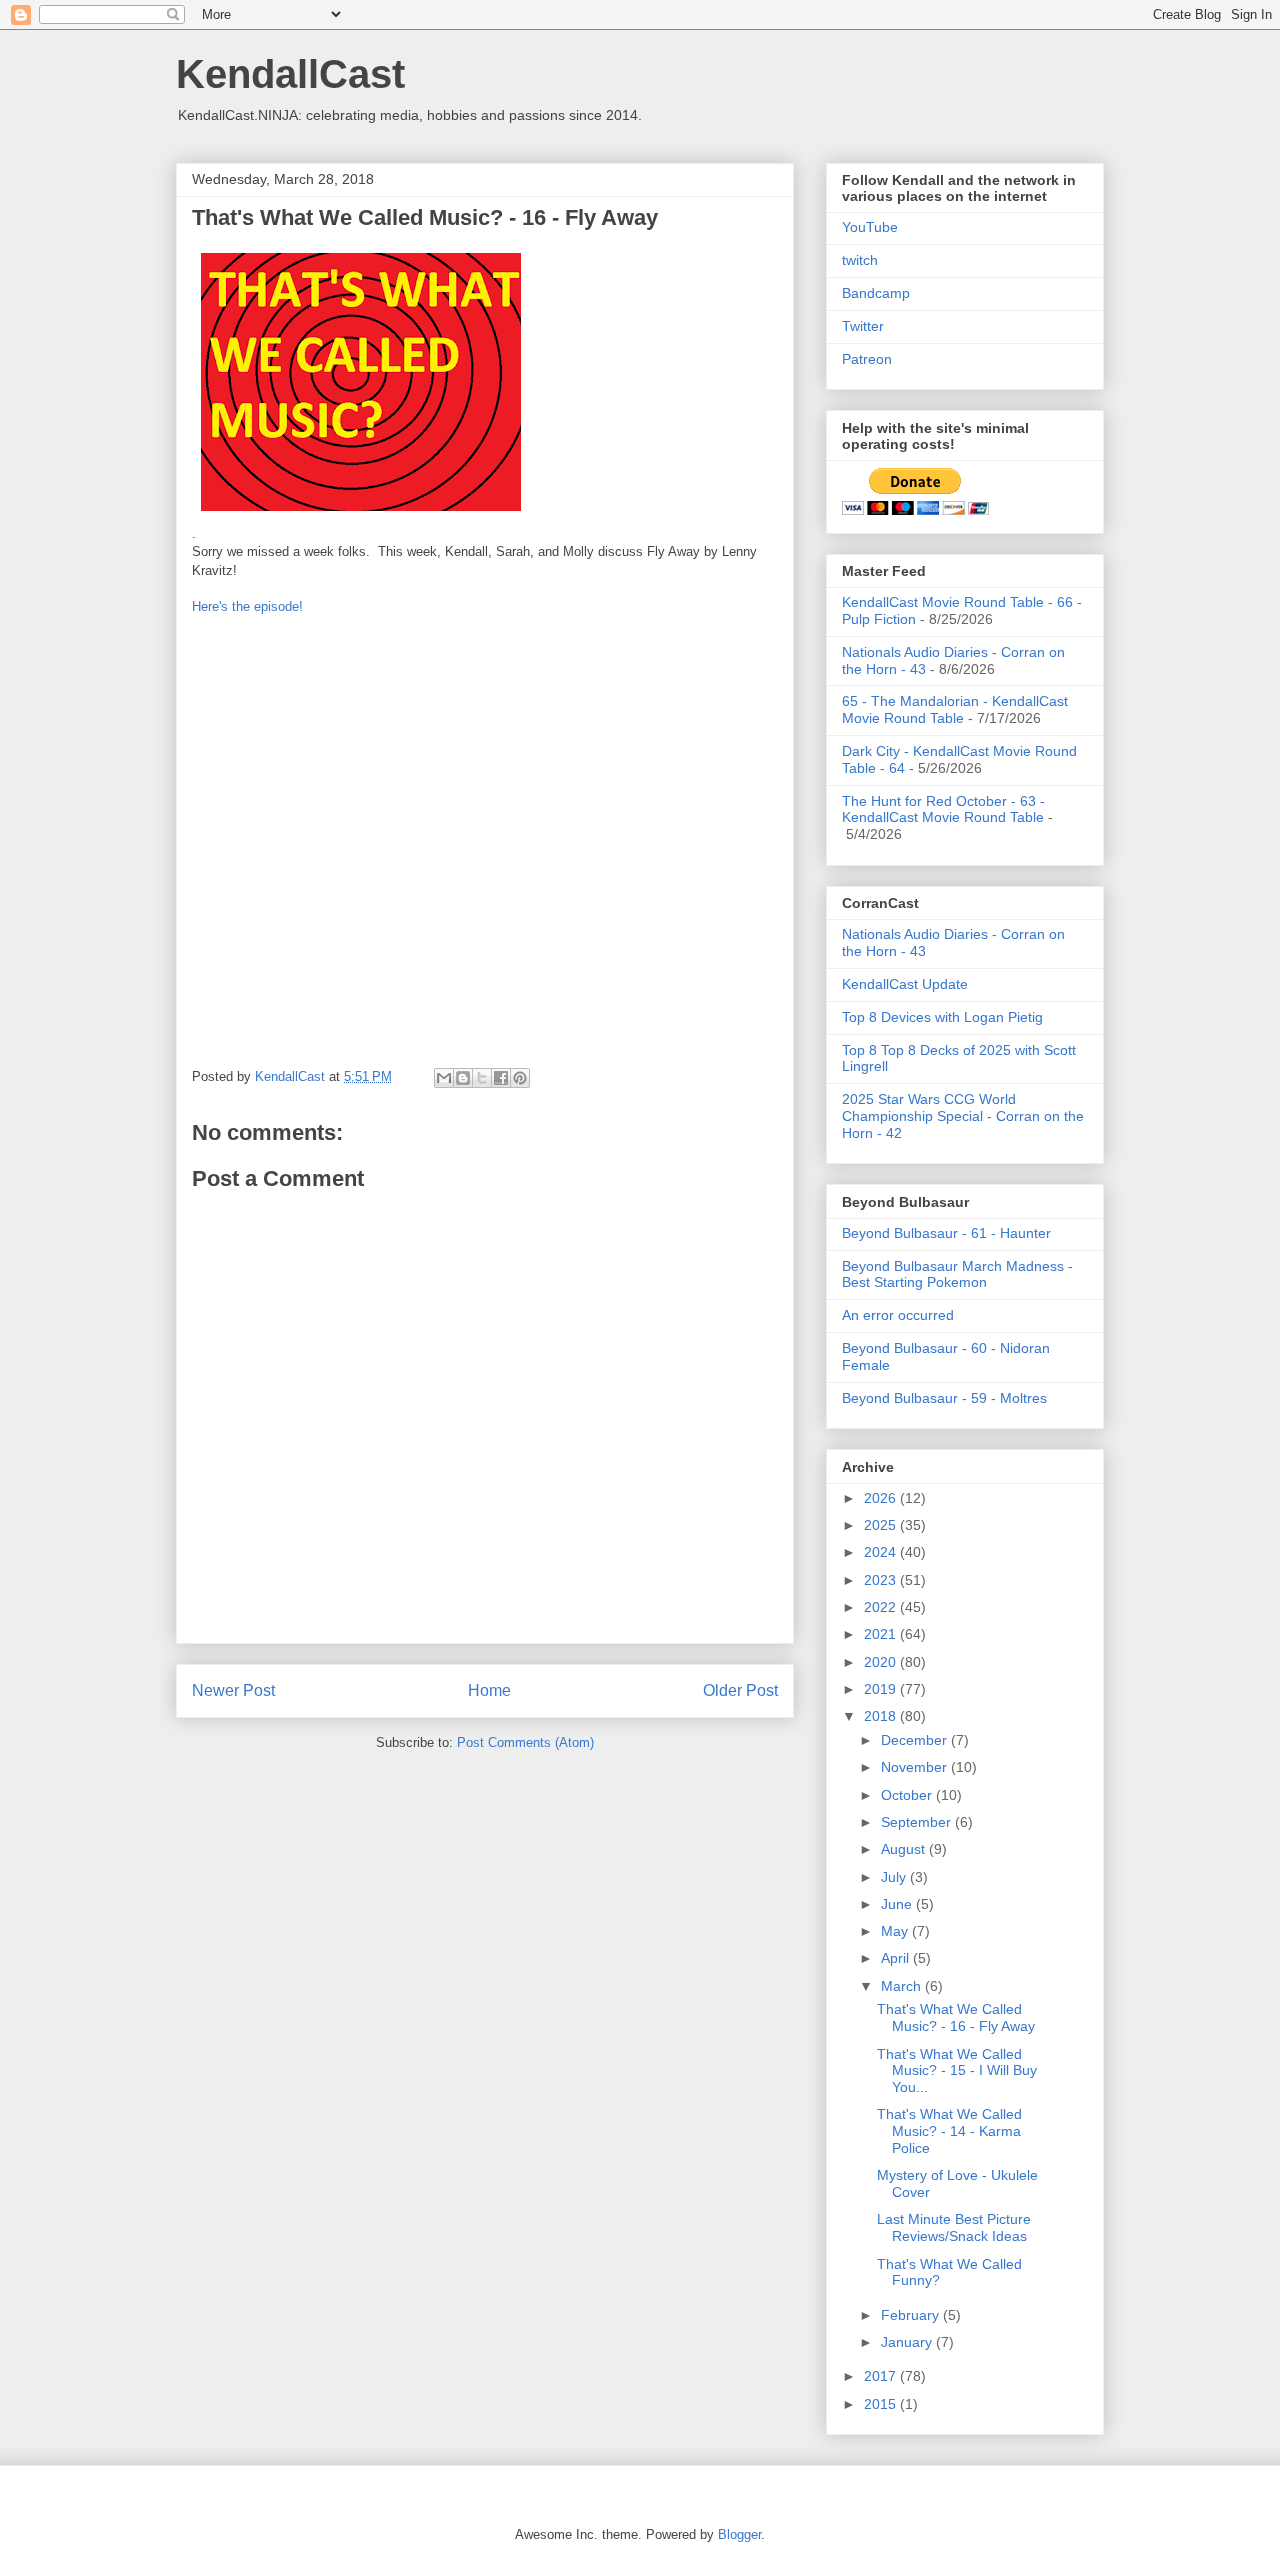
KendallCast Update (905, 984)
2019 (882, 1689)
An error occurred (898, 1315)
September (918, 1822)
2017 (882, 2376)
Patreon (867, 359)
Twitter (863, 326)
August (905, 1849)
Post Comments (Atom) (525, 1742)
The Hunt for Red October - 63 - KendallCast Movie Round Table (943, 809)
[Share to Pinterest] (520, 1078)
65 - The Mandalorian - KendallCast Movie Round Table (955, 709)
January (908, 2342)
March (903, 1986)
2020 (882, 1662)
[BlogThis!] (463, 1078)
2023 (882, 1580)
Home (489, 1690)
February (912, 2315)
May (896, 1931)
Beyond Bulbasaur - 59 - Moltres (944, 1398)
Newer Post (233, 1690)
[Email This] (444, 1078)
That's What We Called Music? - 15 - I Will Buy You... (957, 2071)
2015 (882, 2404)
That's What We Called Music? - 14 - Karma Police (949, 2131)
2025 (882, 1525)
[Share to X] (482, 1078)
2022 (882, 1607)
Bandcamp (876, 293)
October (908, 1795)
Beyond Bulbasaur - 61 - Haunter (946, 1233)
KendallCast (290, 74)
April (897, 1958)
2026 (882, 1498)
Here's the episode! (247, 606)
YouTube (870, 227)
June (898, 1904)
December (916, 1740)
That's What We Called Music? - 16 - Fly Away (956, 2017)
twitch (860, 260)
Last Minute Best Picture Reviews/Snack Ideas (954, 2227)
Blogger (739, 2534)
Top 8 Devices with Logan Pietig (942, 1017)
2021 (882, 1634)
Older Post (740, 1690)
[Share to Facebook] (501, 1078)
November (916, 1767)
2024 (882, 1552)
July (895, 1877)
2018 (882, 1716)
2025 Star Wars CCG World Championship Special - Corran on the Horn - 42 (963, 1116)
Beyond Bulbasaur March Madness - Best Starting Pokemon (957, 1274)
